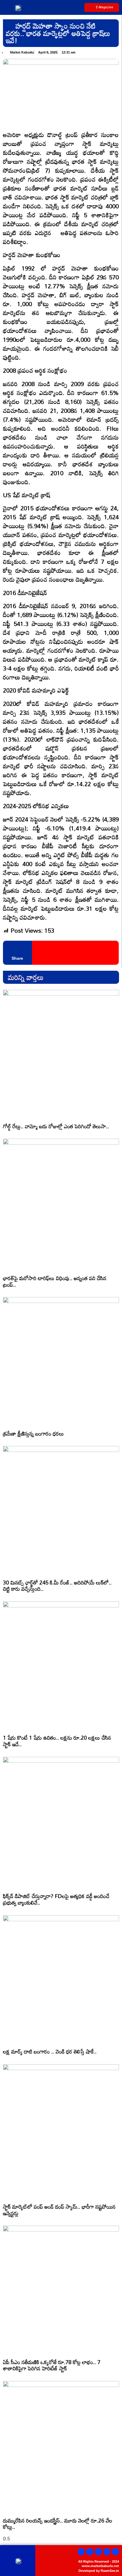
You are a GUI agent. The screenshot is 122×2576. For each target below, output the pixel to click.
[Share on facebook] (37, 953)
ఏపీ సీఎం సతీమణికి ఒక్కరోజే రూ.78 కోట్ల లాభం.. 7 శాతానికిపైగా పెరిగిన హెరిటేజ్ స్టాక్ (52, 2365)
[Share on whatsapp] (53, 953)
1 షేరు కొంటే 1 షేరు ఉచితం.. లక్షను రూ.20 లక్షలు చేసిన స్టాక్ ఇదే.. (57, 1741)
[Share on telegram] (61, 953)
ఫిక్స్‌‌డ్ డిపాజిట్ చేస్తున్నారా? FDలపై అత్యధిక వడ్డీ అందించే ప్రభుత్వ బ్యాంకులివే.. (56, 1899)
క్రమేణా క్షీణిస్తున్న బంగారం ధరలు (33, 1433)
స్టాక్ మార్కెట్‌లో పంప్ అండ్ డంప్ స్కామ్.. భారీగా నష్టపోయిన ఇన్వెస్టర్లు (59, 2210)
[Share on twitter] (45, 953)
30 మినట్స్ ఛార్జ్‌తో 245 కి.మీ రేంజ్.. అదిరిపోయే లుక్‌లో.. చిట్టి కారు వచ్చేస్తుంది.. (57, 1586)
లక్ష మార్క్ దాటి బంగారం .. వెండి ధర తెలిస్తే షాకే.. (50, 2051)
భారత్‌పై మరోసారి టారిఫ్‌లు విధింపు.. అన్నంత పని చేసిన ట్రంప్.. (55, 1281)
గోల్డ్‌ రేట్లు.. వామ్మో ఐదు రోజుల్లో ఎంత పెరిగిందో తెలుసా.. (56, 1126)
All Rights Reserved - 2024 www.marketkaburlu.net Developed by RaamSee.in (99, 2566)
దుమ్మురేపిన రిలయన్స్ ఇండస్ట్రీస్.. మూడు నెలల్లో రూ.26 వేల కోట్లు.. (58, 2524)
